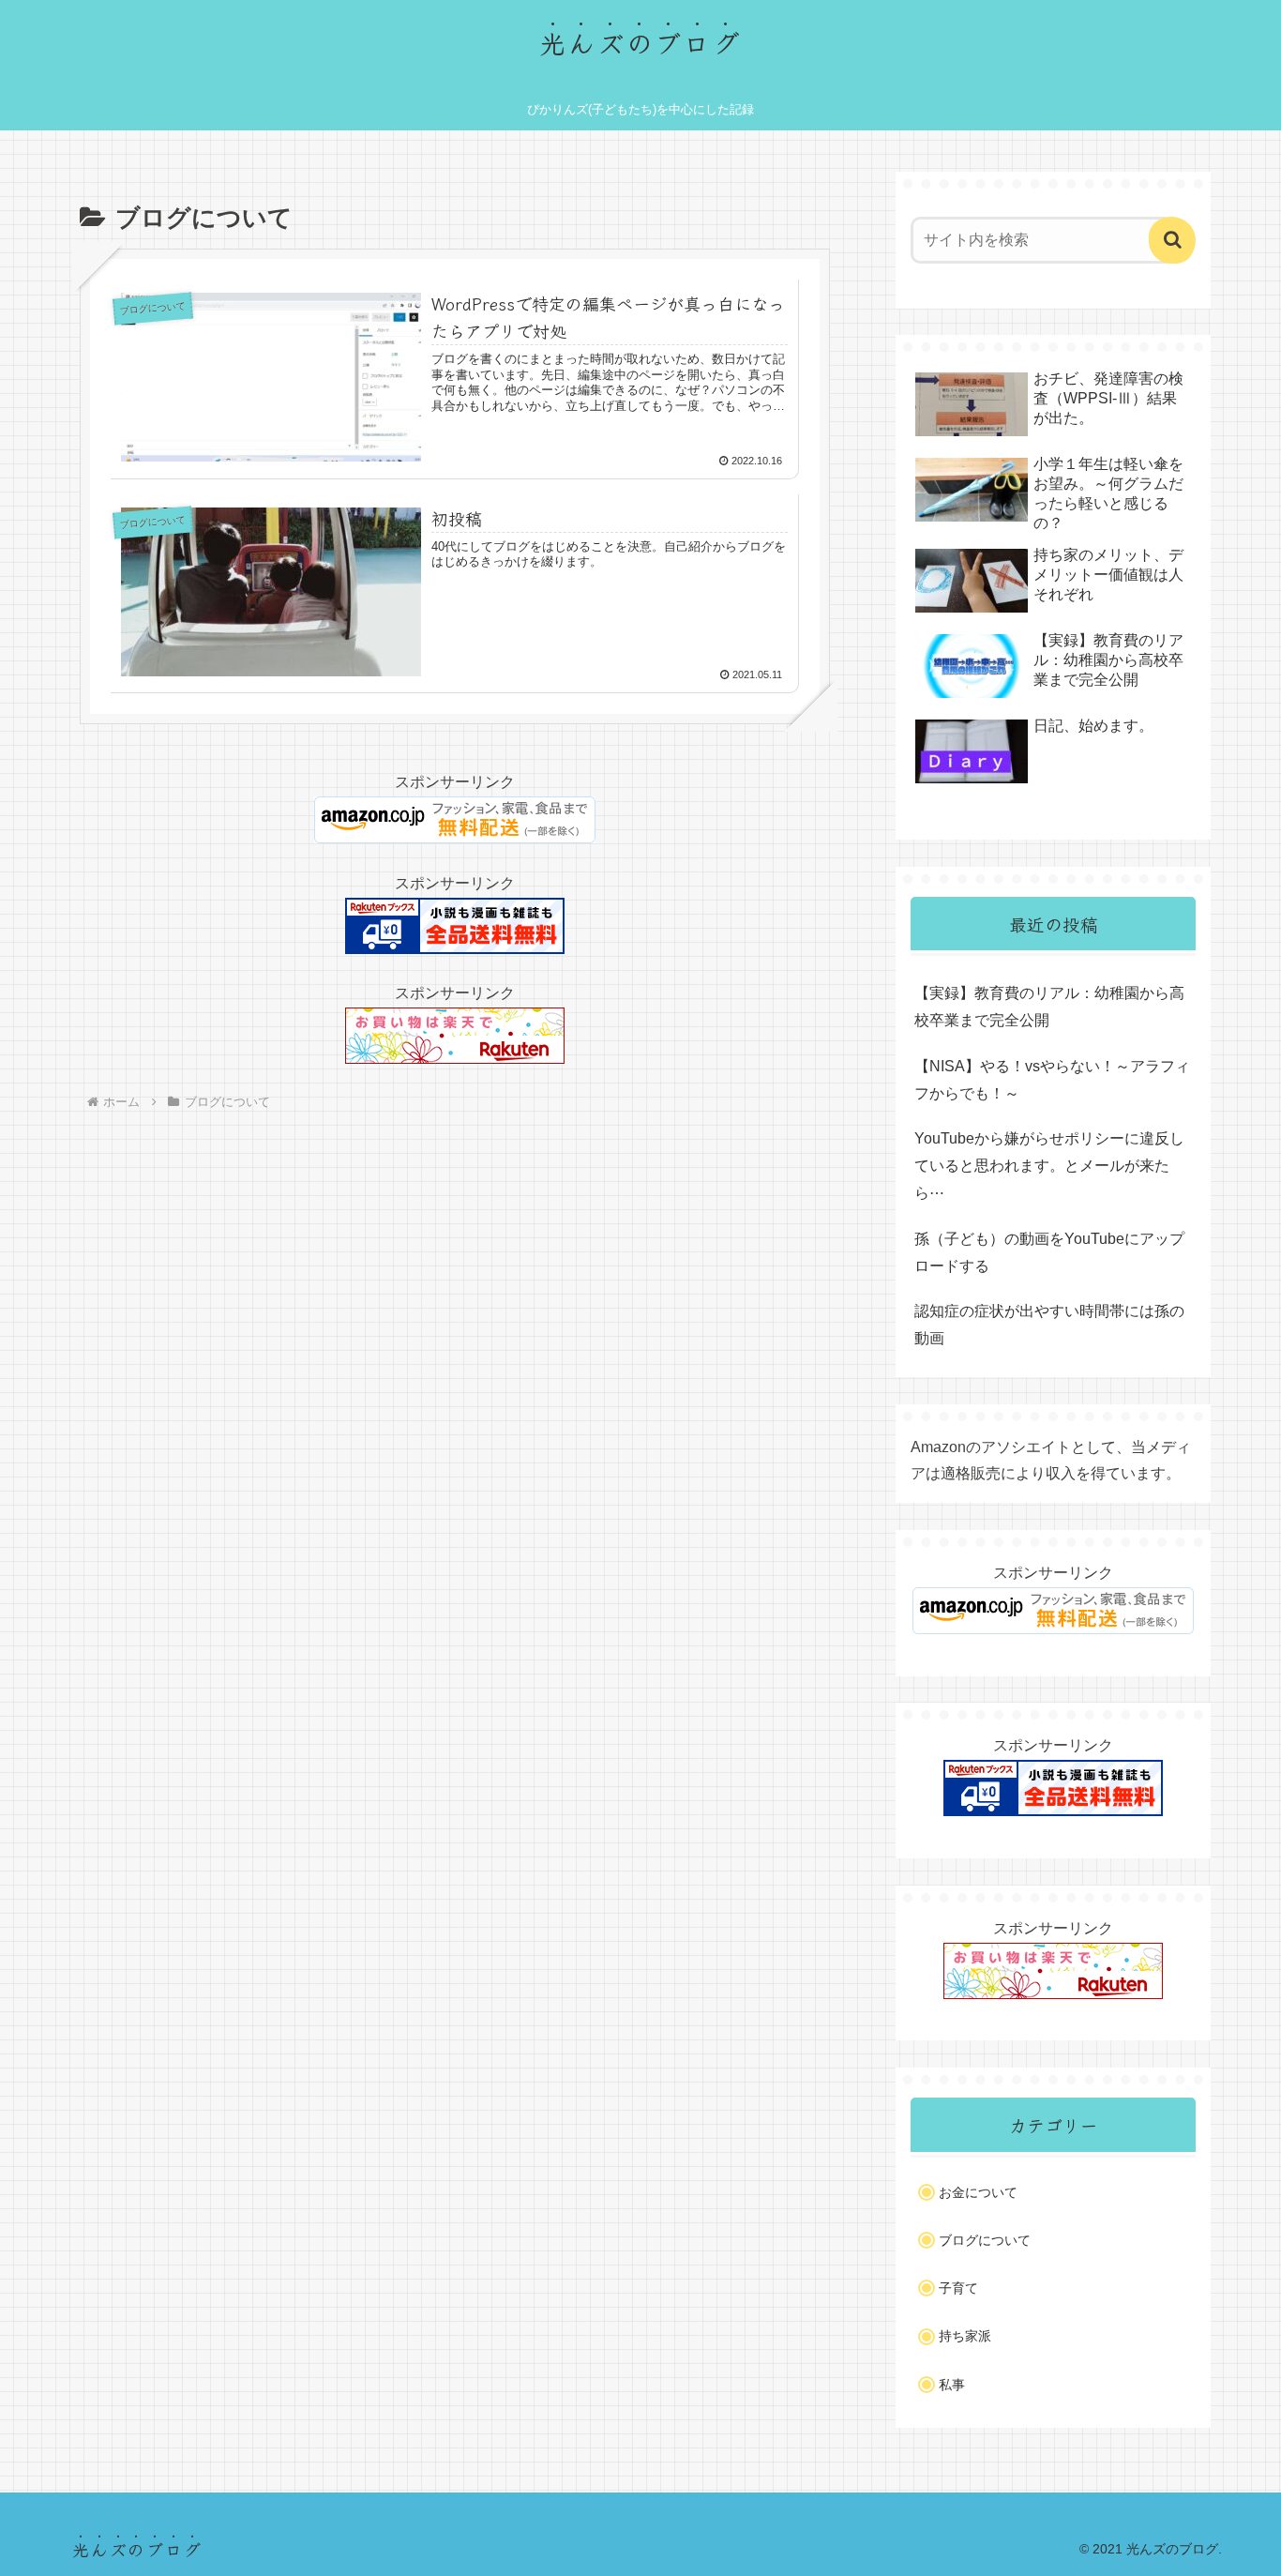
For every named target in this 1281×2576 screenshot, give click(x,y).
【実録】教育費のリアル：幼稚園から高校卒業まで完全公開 (1049, 1007)
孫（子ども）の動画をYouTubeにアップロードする (1049, 1252)
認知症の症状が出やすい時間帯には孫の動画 (1049, 1325)
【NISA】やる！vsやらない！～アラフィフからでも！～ (1052, 1080)
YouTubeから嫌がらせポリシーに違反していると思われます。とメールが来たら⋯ (1049, 1166)
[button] (1172, 240)
